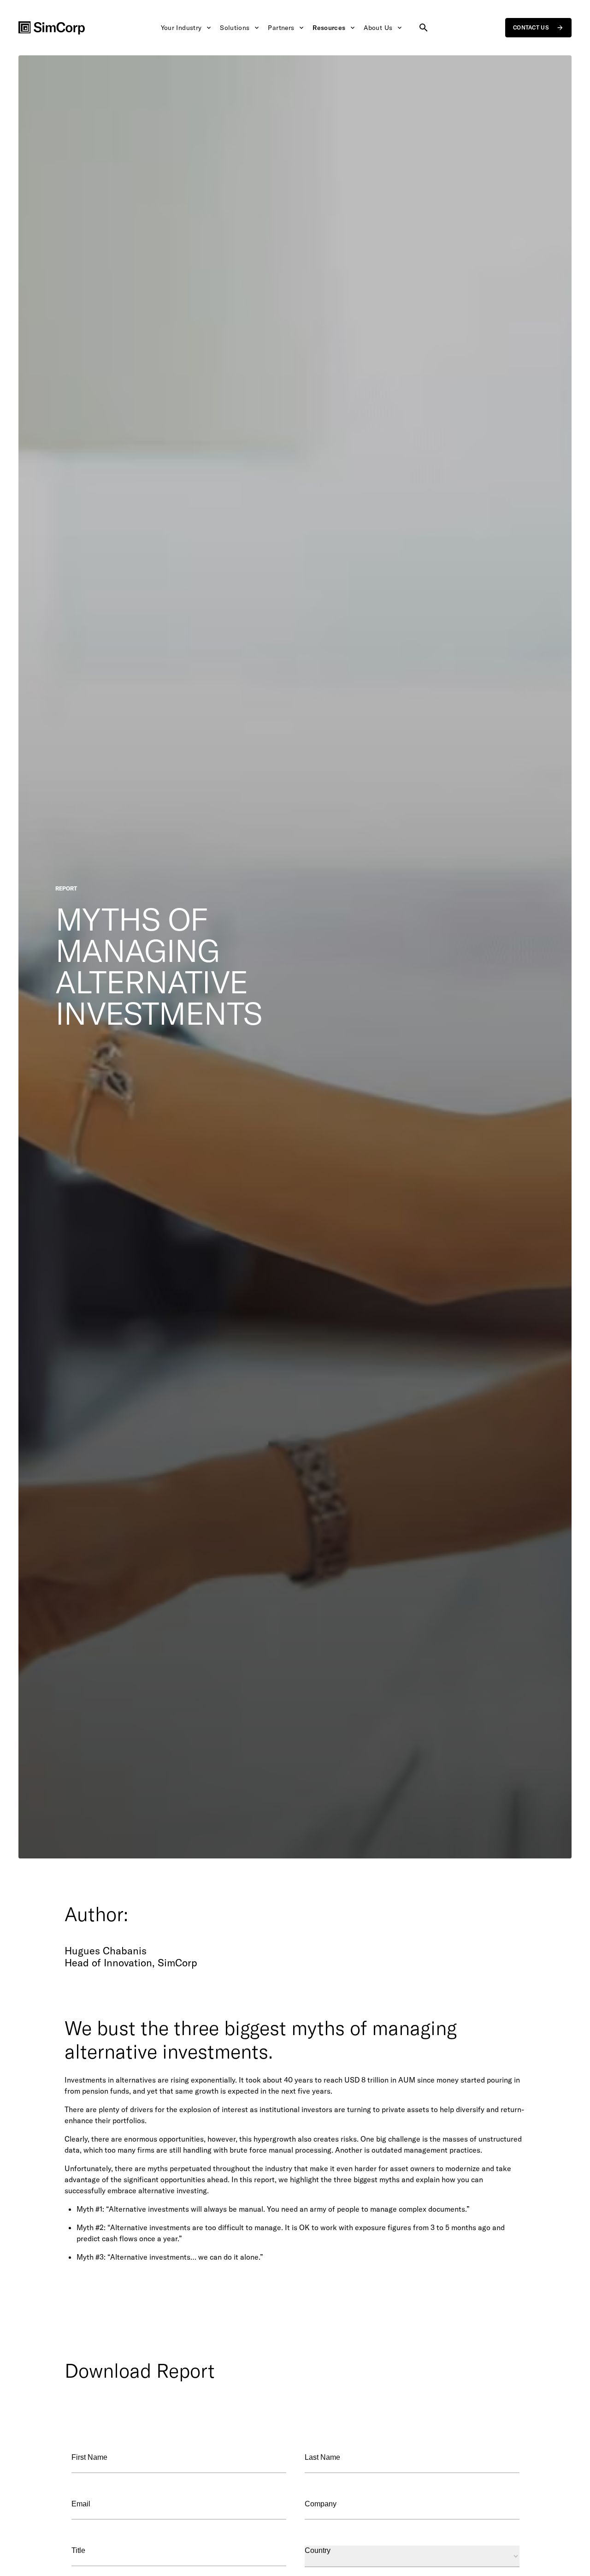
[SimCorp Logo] (52, 28)
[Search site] (424, 28)
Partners (281, 28)
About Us (378, 28)
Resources (329, 28)
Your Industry (181, 28)
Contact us (531, 27)
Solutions (235, 28)
